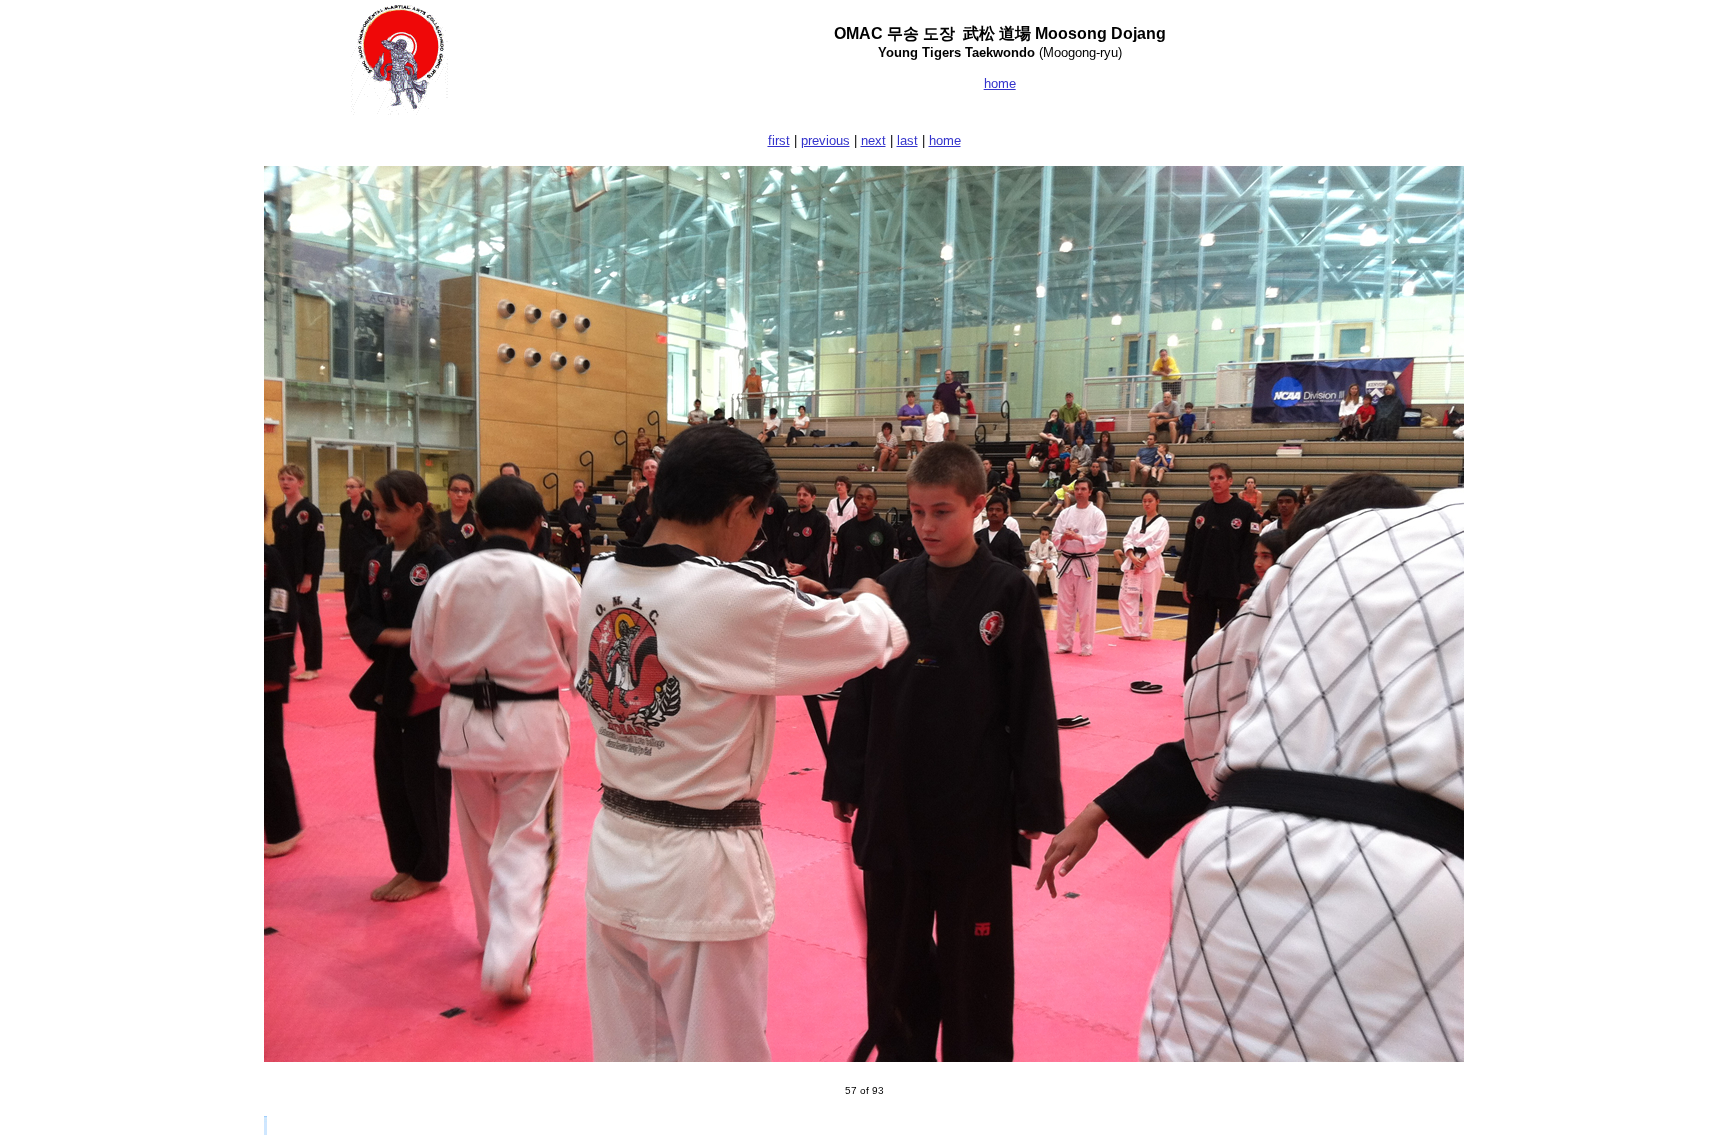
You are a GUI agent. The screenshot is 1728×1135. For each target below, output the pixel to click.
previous (825, 140)
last (907, 140)
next (873, 140)
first (779, 140)
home (945, 140)
